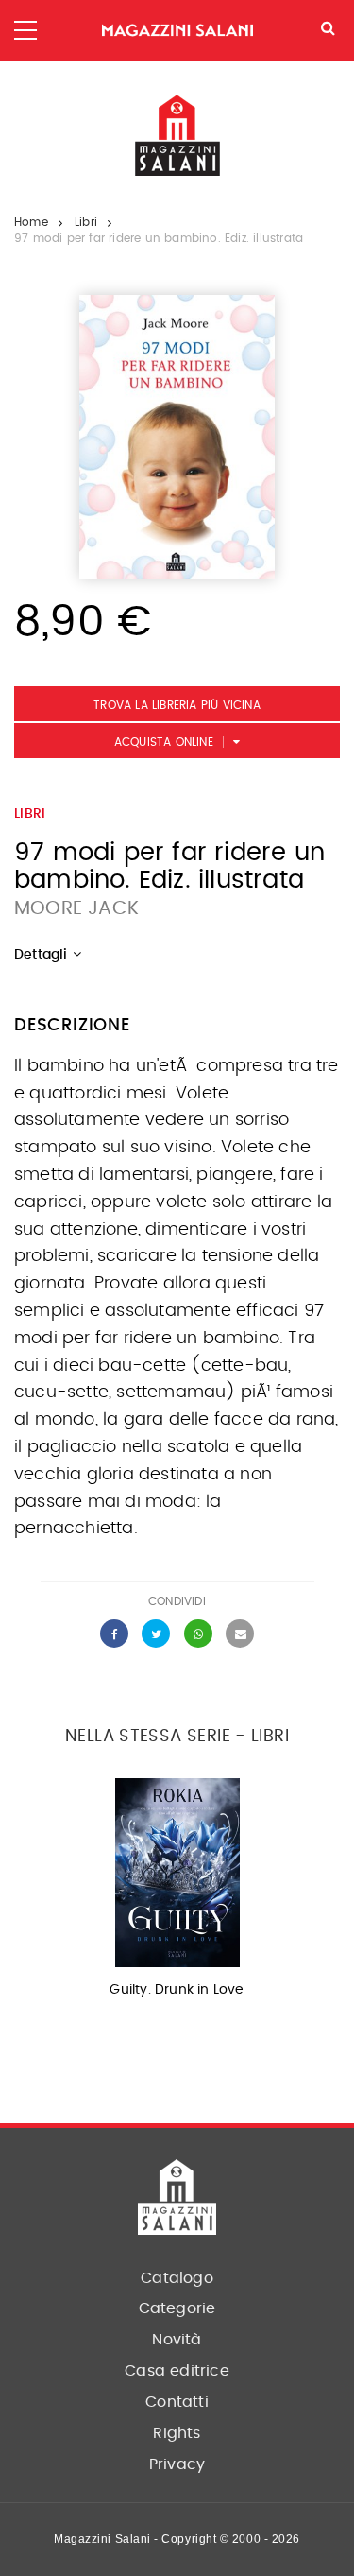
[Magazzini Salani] (177, 31)
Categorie (177, 2308)
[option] (177, 1894)
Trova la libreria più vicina (177, 705)
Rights (177, 2433)
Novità (177, 2340)
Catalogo (177, 2278)
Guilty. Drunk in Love (177, 1990)
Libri (86, 222)
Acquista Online (164, 742)
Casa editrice (177, 2371)
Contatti (177, 2402)
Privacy (177, 2464)
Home (31, 222)
